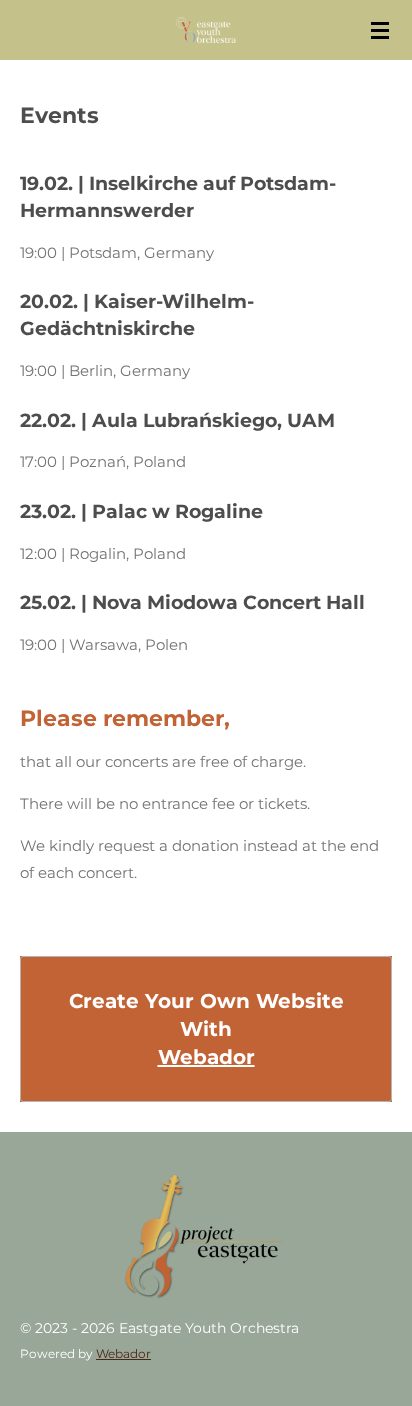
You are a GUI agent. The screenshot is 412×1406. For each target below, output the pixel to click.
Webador (206, 1057)
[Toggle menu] (380, 30)
